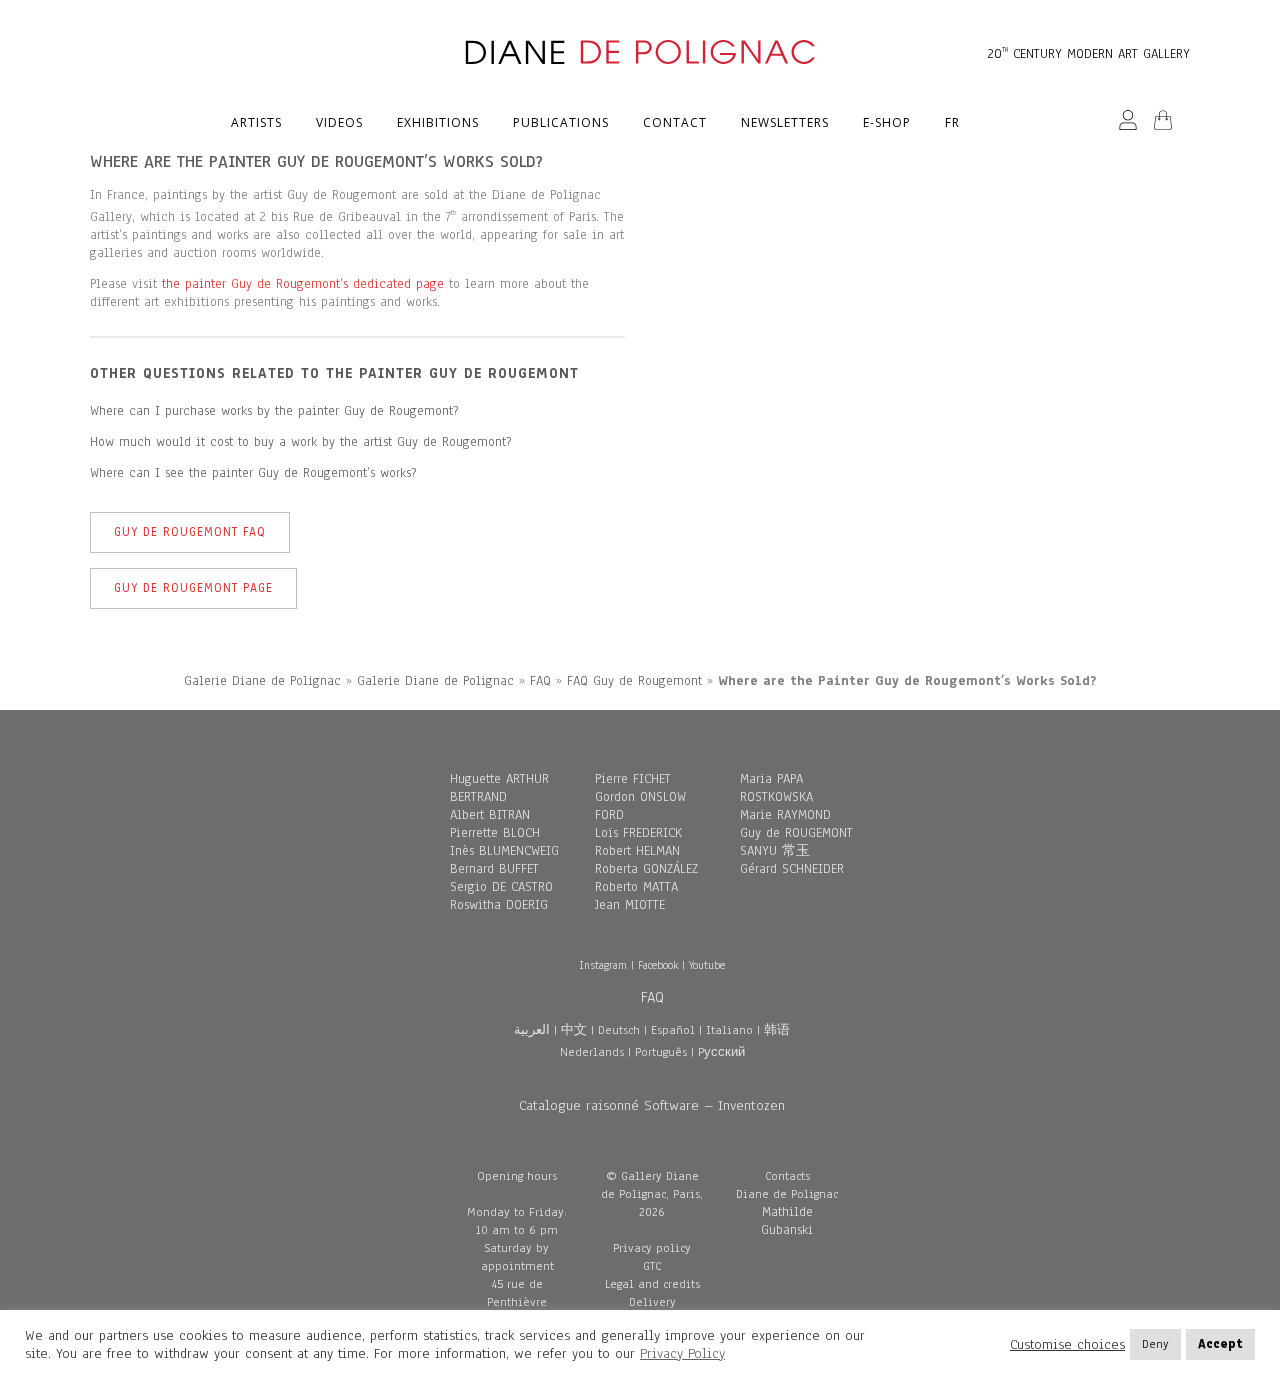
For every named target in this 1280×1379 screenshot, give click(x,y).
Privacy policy (652, 1248)
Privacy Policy (682, 1353)
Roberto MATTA (636, 887)
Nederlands (592, 1052)
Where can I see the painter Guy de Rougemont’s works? (253, 473)
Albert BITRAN (490, 815)
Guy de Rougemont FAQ (190, 532)
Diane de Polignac (787, 1194)
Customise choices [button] (1067, 1345)
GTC (652, 1266)
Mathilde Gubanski (787, 1221)
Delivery (652, 1302)
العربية (532, 1030)
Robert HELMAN (637, 851)
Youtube (707, 965)
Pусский (721, 1052)
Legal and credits (652, 1284)
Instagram (603, 965)
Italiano (729, 1030)
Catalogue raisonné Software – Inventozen (652, 1105)
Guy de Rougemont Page (193, 588)
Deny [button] (1155, 1344)
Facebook (658, 965)
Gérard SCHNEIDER (792, 869)
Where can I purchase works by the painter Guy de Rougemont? (274, 411)
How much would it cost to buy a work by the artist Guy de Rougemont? (300, 442)
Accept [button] (1220, 1344)
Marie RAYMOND (785, 815)
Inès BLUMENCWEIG (504, 851)
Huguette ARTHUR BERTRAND (499, 788)
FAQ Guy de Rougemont (634, 681)
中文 (574, 1030)
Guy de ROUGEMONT (796, 833)
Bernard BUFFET (494, 869)
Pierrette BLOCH (495, 833)
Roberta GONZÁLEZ (646, 869)
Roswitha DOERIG (499, 905)
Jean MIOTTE (630, 905)
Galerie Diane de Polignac (262, 681)
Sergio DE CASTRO (501, 887)
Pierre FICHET (633, 779)
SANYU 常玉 (775, 851)
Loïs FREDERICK (638, 833)
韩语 (777, 1030)
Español (673, 1030)
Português (661, 1052)
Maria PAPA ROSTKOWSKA (776, 788)
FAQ (540, 681)
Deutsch (619, 1030)
